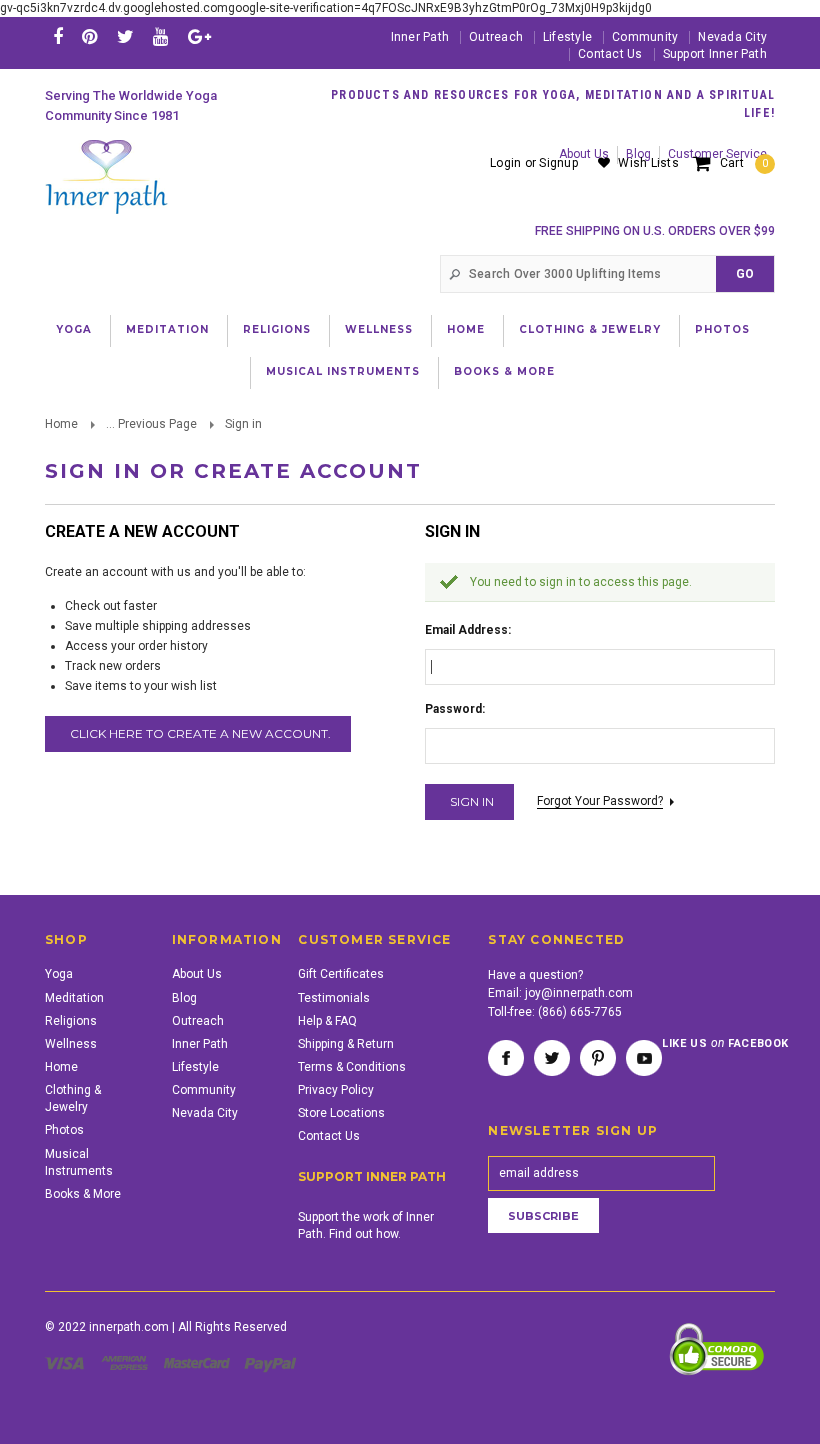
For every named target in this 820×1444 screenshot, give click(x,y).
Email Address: (468, 630)
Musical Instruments (343, 371)
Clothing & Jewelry (590, 329)
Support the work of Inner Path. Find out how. (366, 1225)
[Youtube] (160, 36)
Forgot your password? (600, 801)
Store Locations (341, 1113)
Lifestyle (567, 37)
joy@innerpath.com (579, 993)
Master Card (199, 1363)
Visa (68, 1363)
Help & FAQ (327, 1021)
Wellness (379, 329)
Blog (184, 998)
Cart (744, 163)
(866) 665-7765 (580, 1012)
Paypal (271, 1363)
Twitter (552, 1058)
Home (466, 329)
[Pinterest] (89, 36)
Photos (722, 329)
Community (645, 37)
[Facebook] (58, 36)
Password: (455, 709)
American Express (127, 1363)
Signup (558, 163)
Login (505, 163)
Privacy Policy (336, 1090)
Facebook (506, 1058)
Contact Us (610, 54)
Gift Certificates (341, 974)
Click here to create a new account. (200, 733)
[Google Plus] (199, 36)
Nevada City (732, 37)
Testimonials (334, 998)
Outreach (496, 37)
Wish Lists (648, 163)
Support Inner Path (715, 54)
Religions (277, 329)
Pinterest (598, 1058)
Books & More (504, 371)
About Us (197, 974)
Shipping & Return (346, 1044)
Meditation (167, 329)
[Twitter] (125, 36)
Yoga (74, 329)
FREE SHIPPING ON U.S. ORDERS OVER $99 (655, 231)
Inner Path (420, 37)
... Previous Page (151, 424)
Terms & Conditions (352, 1067)
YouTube (644, 1058)
